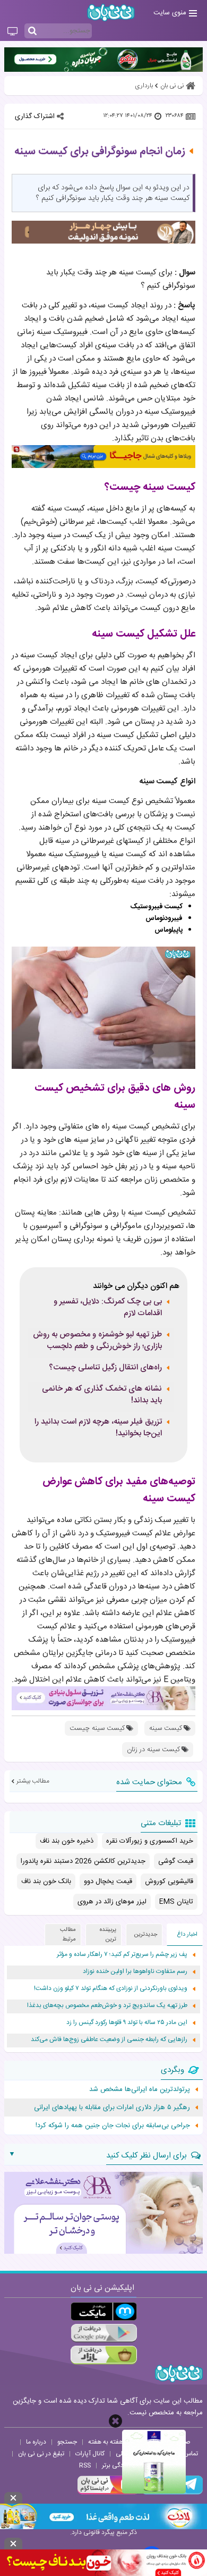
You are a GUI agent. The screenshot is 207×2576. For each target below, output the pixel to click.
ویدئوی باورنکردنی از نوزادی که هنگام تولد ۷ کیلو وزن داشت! (111, 1989)
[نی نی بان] (111, 12)
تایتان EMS (176, 1902)
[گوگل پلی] (104, 2333)
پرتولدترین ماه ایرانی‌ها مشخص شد (140, 2089)
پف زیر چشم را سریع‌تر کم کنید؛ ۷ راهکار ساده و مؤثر (122, 1955)
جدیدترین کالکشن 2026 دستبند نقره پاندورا (83, 1861)
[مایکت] (104, 2311)
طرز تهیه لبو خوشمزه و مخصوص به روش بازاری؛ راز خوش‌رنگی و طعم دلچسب (97, 1341)
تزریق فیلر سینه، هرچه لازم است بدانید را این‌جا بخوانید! (98, 1428)
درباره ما (36, 2442)
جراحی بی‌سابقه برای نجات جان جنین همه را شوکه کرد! (113, 2126)
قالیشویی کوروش (169, 1881)
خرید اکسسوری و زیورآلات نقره (150, 1841)
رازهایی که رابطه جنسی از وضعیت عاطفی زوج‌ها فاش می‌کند (109, 2040)
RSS (85, 2465)
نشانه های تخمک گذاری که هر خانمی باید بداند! (102, 1395)
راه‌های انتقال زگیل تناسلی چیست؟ (105, 1368)
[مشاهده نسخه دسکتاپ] (12, 32)
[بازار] (104, 2355)
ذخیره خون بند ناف (67, 1841)
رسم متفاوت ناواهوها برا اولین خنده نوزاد (135, 1972)
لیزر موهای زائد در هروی (112, 1902)
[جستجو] (32, 31)
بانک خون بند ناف (46, 1881)
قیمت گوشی (176, 1861)
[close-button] (115, 2421)
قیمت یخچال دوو (108, 1881)
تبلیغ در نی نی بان (41, 2454)
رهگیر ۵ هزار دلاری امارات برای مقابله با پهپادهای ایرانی (112, 2107)
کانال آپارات (90, 2454)
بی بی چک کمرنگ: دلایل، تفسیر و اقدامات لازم (108, 1308)
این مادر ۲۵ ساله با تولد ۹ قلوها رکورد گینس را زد (127, 2023)
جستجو (67, 2442)
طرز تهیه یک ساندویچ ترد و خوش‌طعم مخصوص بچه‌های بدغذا (107, 2006)
